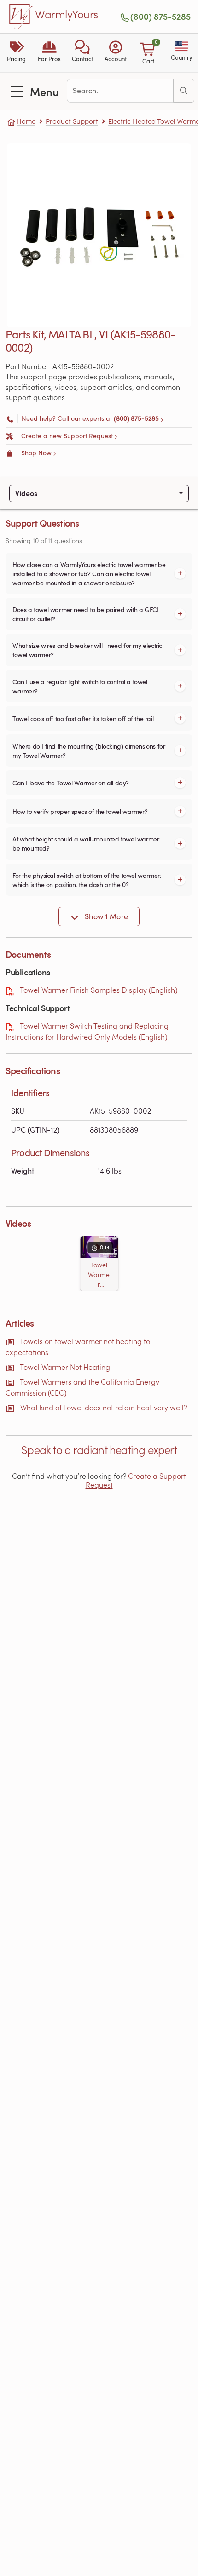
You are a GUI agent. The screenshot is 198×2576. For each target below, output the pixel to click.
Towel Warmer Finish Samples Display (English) (99, 990)
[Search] (184, 91)
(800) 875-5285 (160, 17)
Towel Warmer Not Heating (65, 1367)
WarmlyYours (67, 15)
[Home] (21, 17)
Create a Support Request (136, 1480)
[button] (82, 53)
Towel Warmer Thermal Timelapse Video (99, 1275)
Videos (26, 493)
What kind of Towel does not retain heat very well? (104, 1407)
